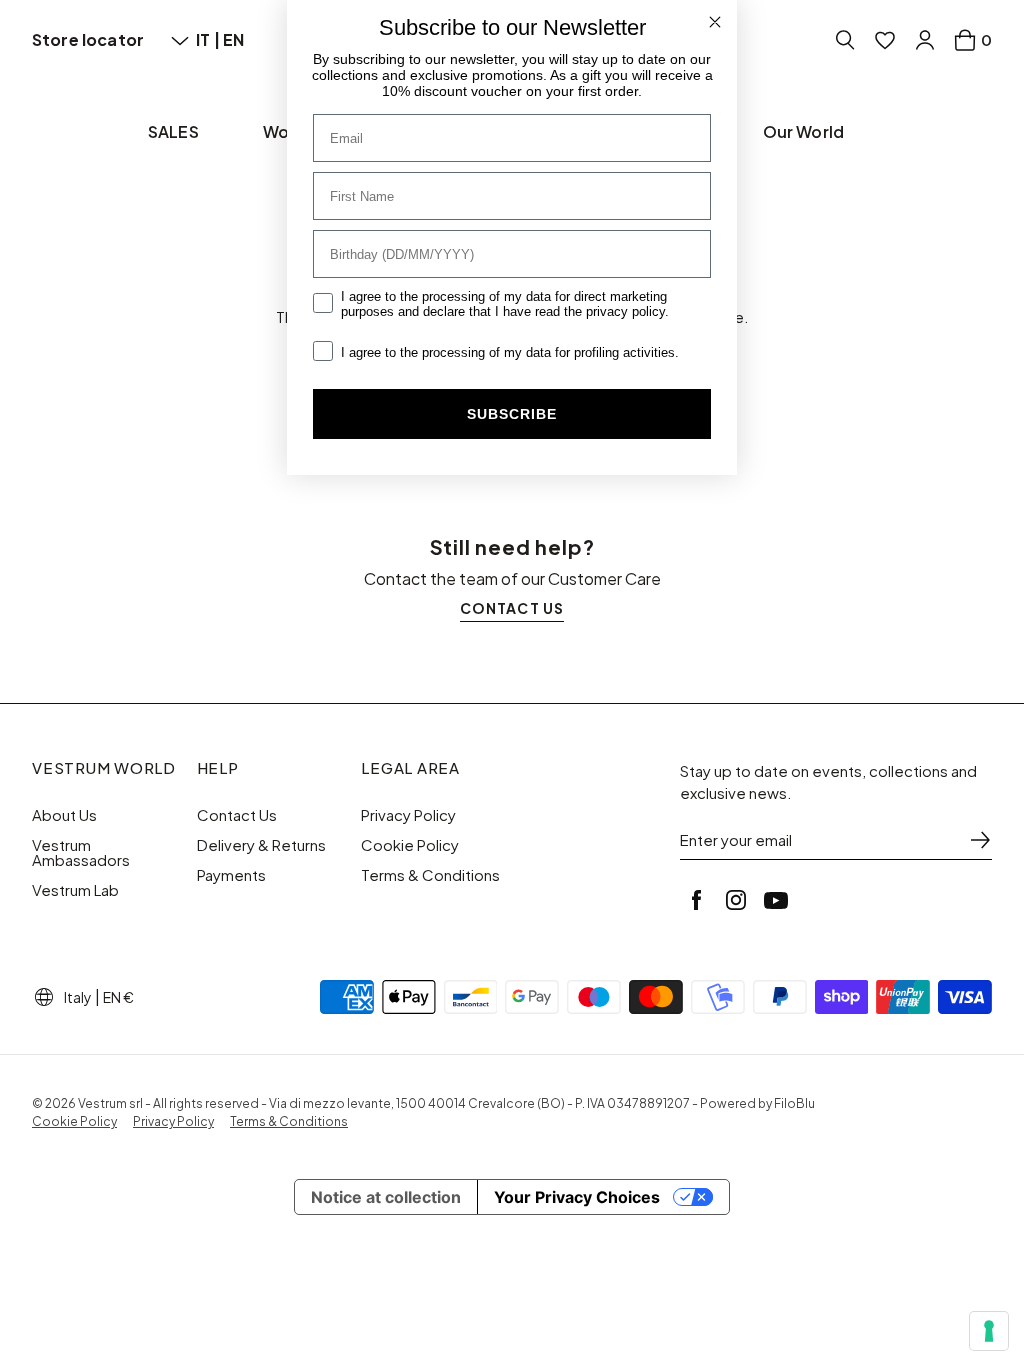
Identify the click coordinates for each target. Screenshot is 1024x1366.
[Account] (925, 40)
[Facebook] (696, 900)
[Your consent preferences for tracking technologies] (989, 1331)
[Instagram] (736, 900)
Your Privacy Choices (577, 1197)
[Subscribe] (980, 840)
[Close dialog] (715, 22)
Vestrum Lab (75, 890)
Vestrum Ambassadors (81, 852)
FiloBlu (794, 1103)
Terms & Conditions (430, 875)
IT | (209, 39)
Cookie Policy (410, 845)
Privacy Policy (408, 815)
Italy (78, 997)
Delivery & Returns (261, 845)
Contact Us (237, 815)
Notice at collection (386, 1197)
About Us (64, 815)
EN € (118, 997)
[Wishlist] (885, 40)
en (233, 39)
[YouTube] (776, 900)
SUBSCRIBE (512, 414)
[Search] (845, 40)
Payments (231, 875)
